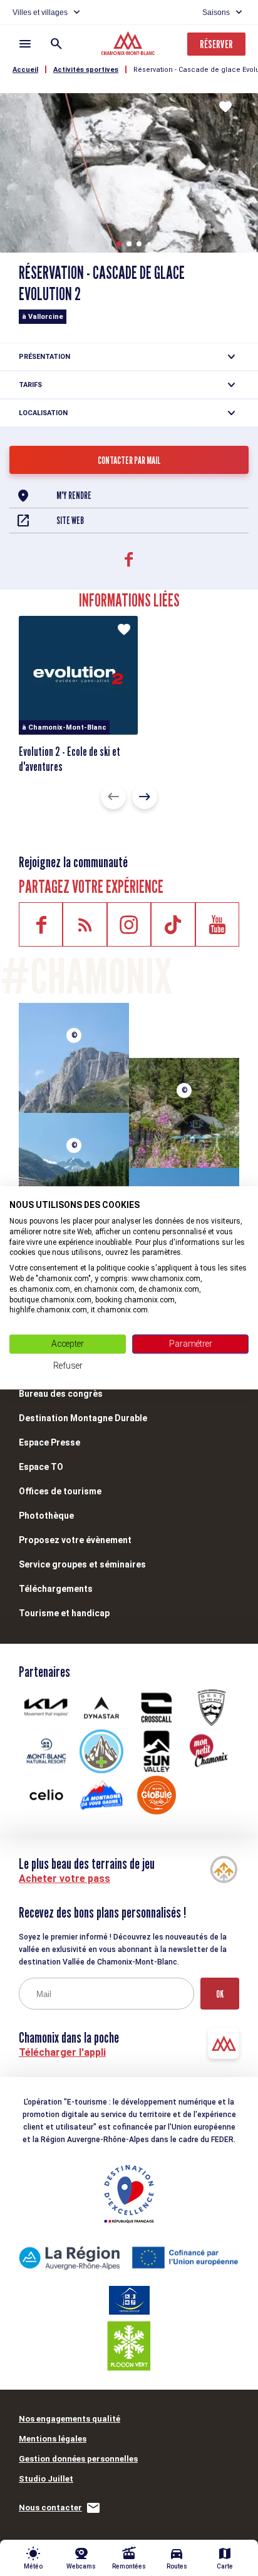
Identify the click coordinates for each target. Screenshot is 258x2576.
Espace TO (41, 1467)
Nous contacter (50, 2508)
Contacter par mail (129, 460)
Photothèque (46, 1516)
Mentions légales (53, 2439)
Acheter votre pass (64, 1879)
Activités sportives (86, 70)
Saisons (216, 13)
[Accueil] (129, 45)
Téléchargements (56, 1589)
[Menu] (25, 44)
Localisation (43, 413)
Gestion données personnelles (78, 2459)
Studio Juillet (46, 2479)
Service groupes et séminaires (82, 1564)
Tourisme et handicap (64, 1613)
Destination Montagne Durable (83, 1418)
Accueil (25, 70)
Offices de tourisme (60, 1491)
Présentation (44, 357)
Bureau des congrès (61, 1394)
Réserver (216, 44)
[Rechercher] (56, 44)
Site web (70, 521)
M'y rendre (74, 496)
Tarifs (30, 385)
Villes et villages (40, 13)
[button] (119, 244)
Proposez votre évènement (75, 1540)
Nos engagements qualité (70, 2419)
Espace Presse (49, 1442)
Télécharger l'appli (62, 2052)
